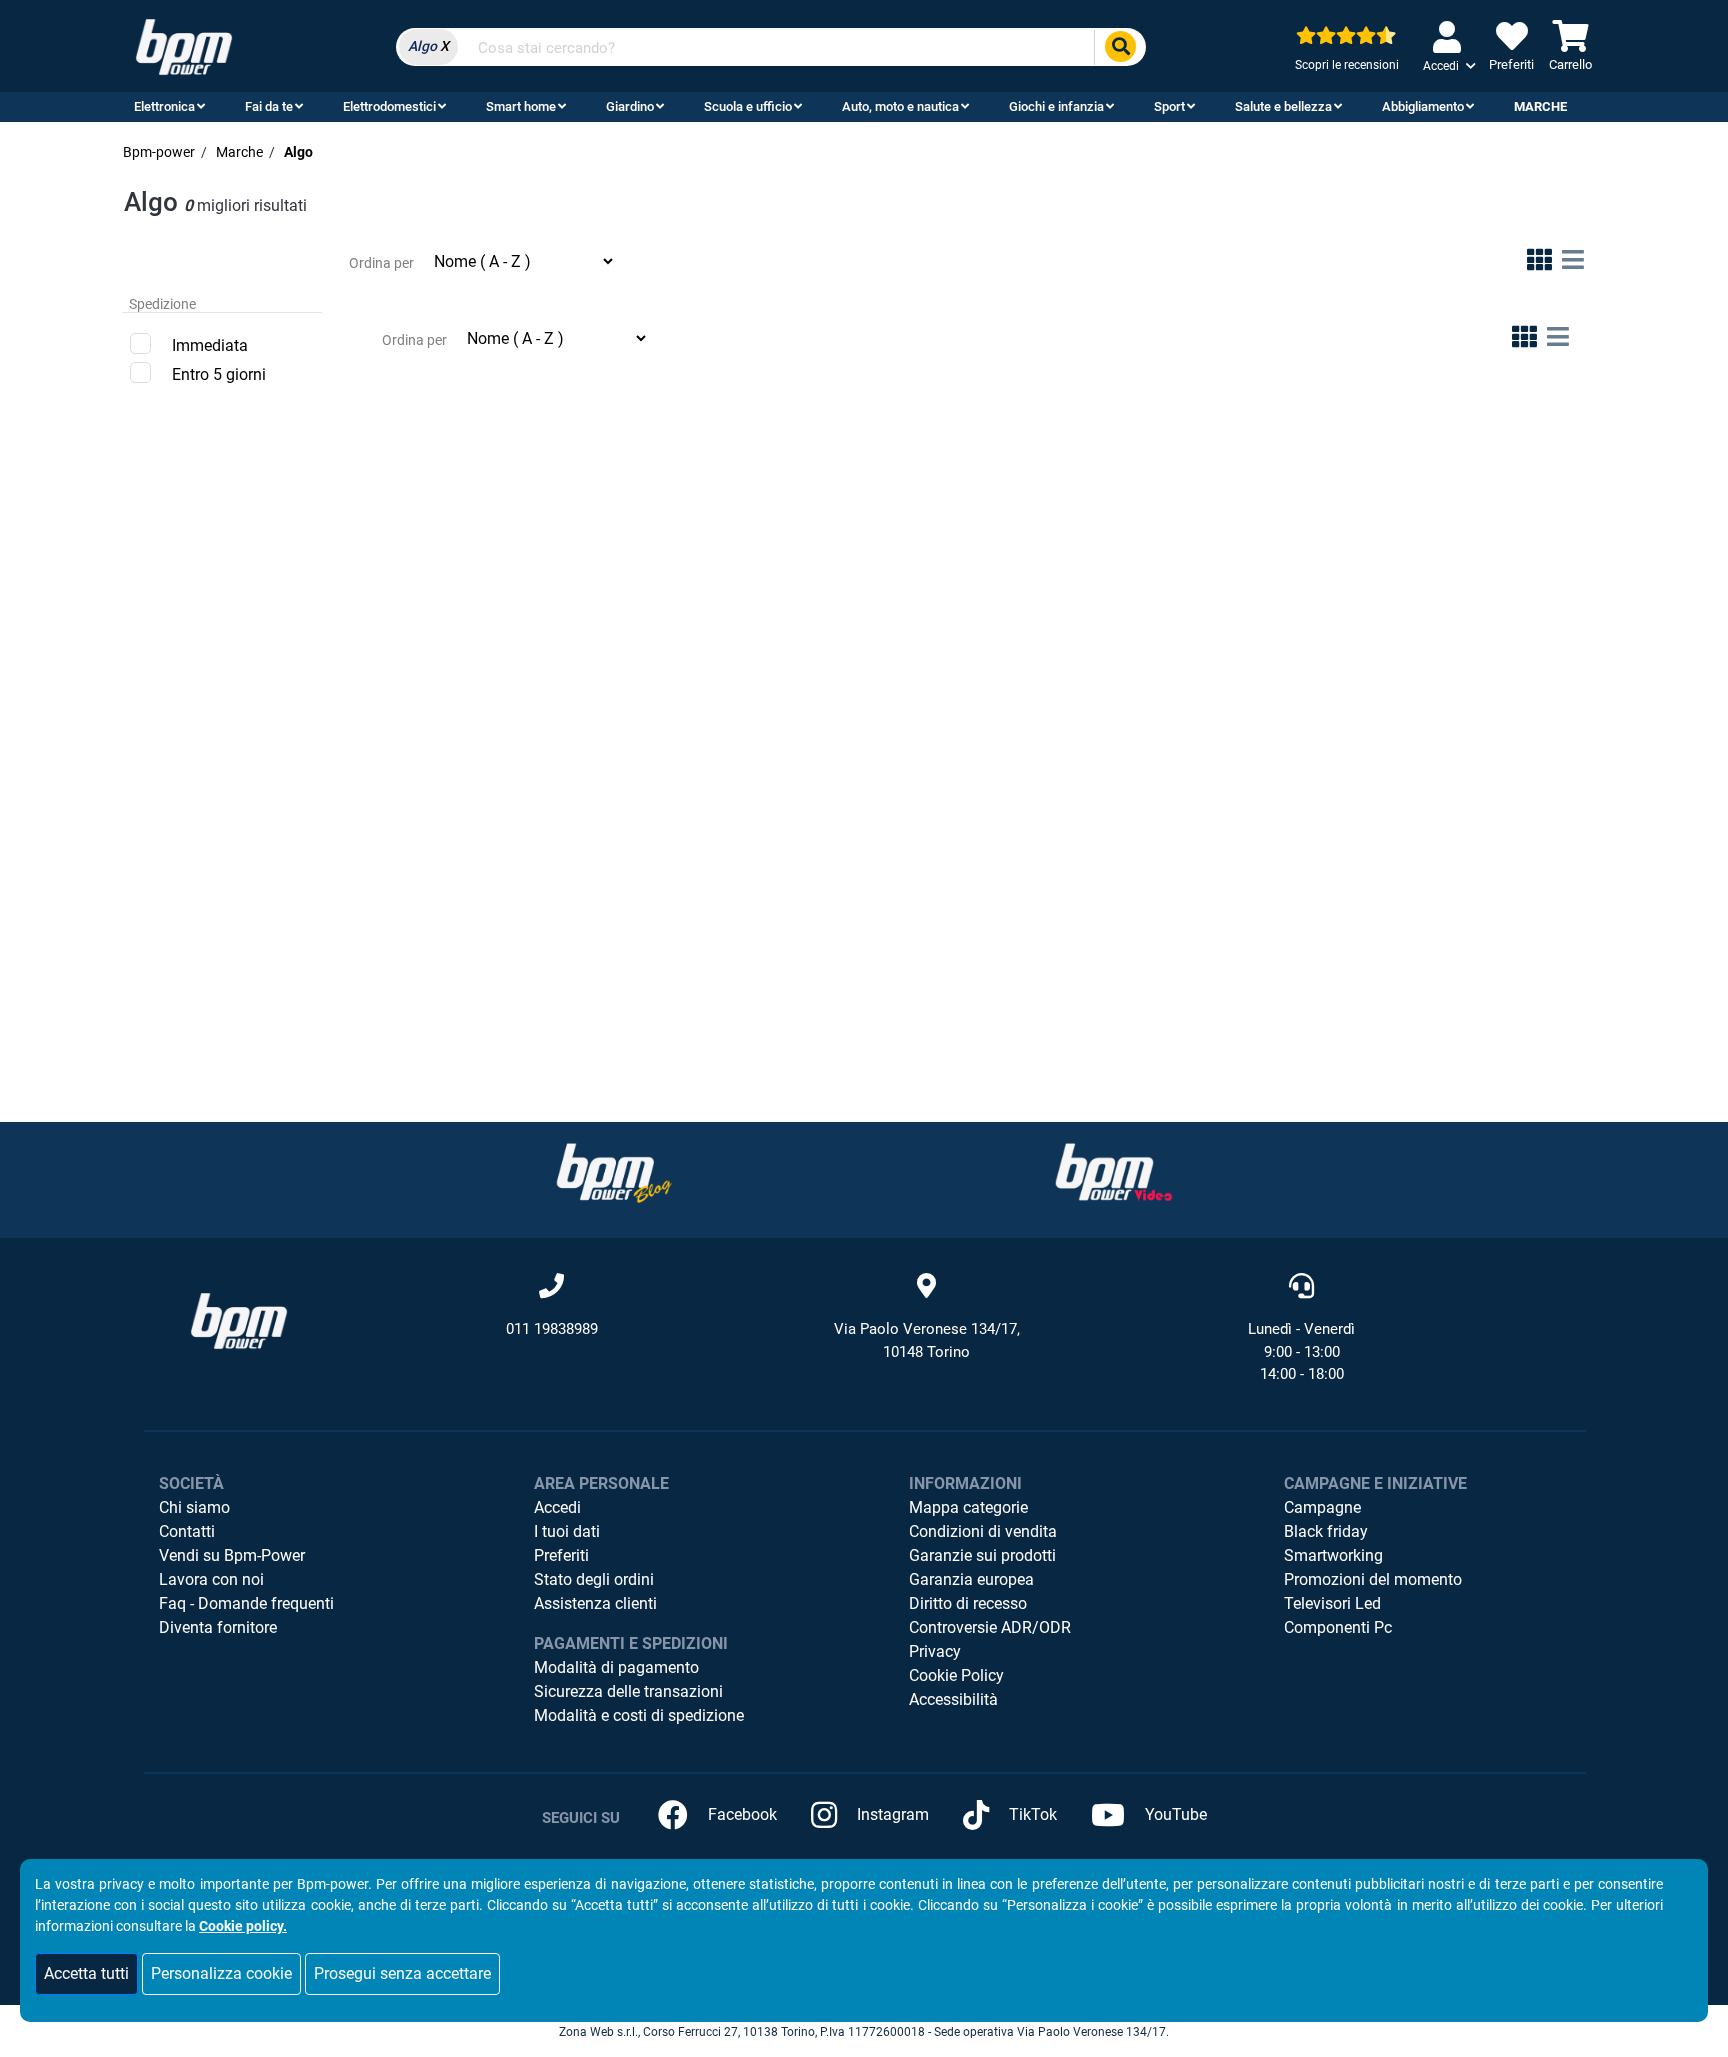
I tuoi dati (567, 1531)
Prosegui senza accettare (402, 1973)
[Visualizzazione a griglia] (1539, 263)
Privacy (935, 1651)
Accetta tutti (86, 1973)
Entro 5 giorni (219, 374)
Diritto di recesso (968, 1603)
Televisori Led (1332, 1603)
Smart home (521, 106)
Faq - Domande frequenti (246, 1603)
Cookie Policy (956, 1675)
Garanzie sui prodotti (982, 1555)
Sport (1169, 106)
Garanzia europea (971, 1579)
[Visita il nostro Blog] (614, 1172)
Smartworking (1333, 1555)
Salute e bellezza (1283, 106)
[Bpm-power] (184, 45)
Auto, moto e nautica (900, 106)
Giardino (630, 106)
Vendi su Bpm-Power (232, 1555)
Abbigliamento (1423, 106)
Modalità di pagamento (616, 1667)
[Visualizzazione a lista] (1573, 263)
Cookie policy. (243, 1926)
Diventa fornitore (218, 1627)
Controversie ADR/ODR (990, 1627)
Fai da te (269, 106)
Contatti (187, 1531)
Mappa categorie (968, 1507)
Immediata (210, 345)
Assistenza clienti (595, 1603)
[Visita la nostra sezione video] (1114, 1172)
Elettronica (164, 106)
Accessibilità (953, 1699)
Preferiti (561, 1555)
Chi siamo (194, 1507)
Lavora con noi (211, 1579)
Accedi (557, 1507)
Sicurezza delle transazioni (628, 1691)
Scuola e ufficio (748, 106)
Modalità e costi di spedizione (639, 1715)
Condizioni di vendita (983, 1531)
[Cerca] (1120, 47)
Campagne (1322, 1507)
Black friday (1326, 1531)
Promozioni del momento (1373, 1579)
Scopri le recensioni (1347, 65)
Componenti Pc (1338, 1627)
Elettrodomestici (389, 106)
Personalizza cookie (221, 1973)
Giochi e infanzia (1056, 106)
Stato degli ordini (594, 1579)
